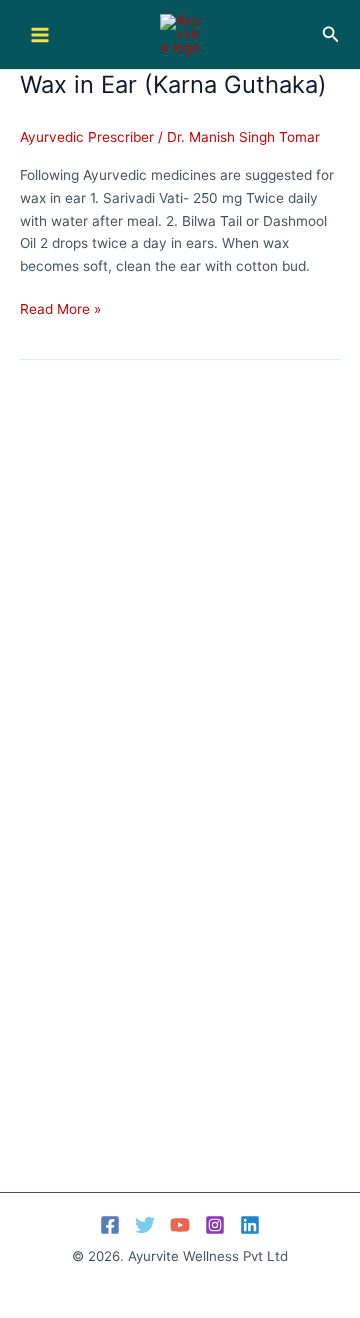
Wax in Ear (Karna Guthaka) (173, 84)
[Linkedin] (250, 1225)
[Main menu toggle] (40, 34)
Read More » (60, 310)
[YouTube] (180, 1225)
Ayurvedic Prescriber (87, 137)
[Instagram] (215, 1225)
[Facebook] (110, 1225)
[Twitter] (145, 1225)
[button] (331, 34)
